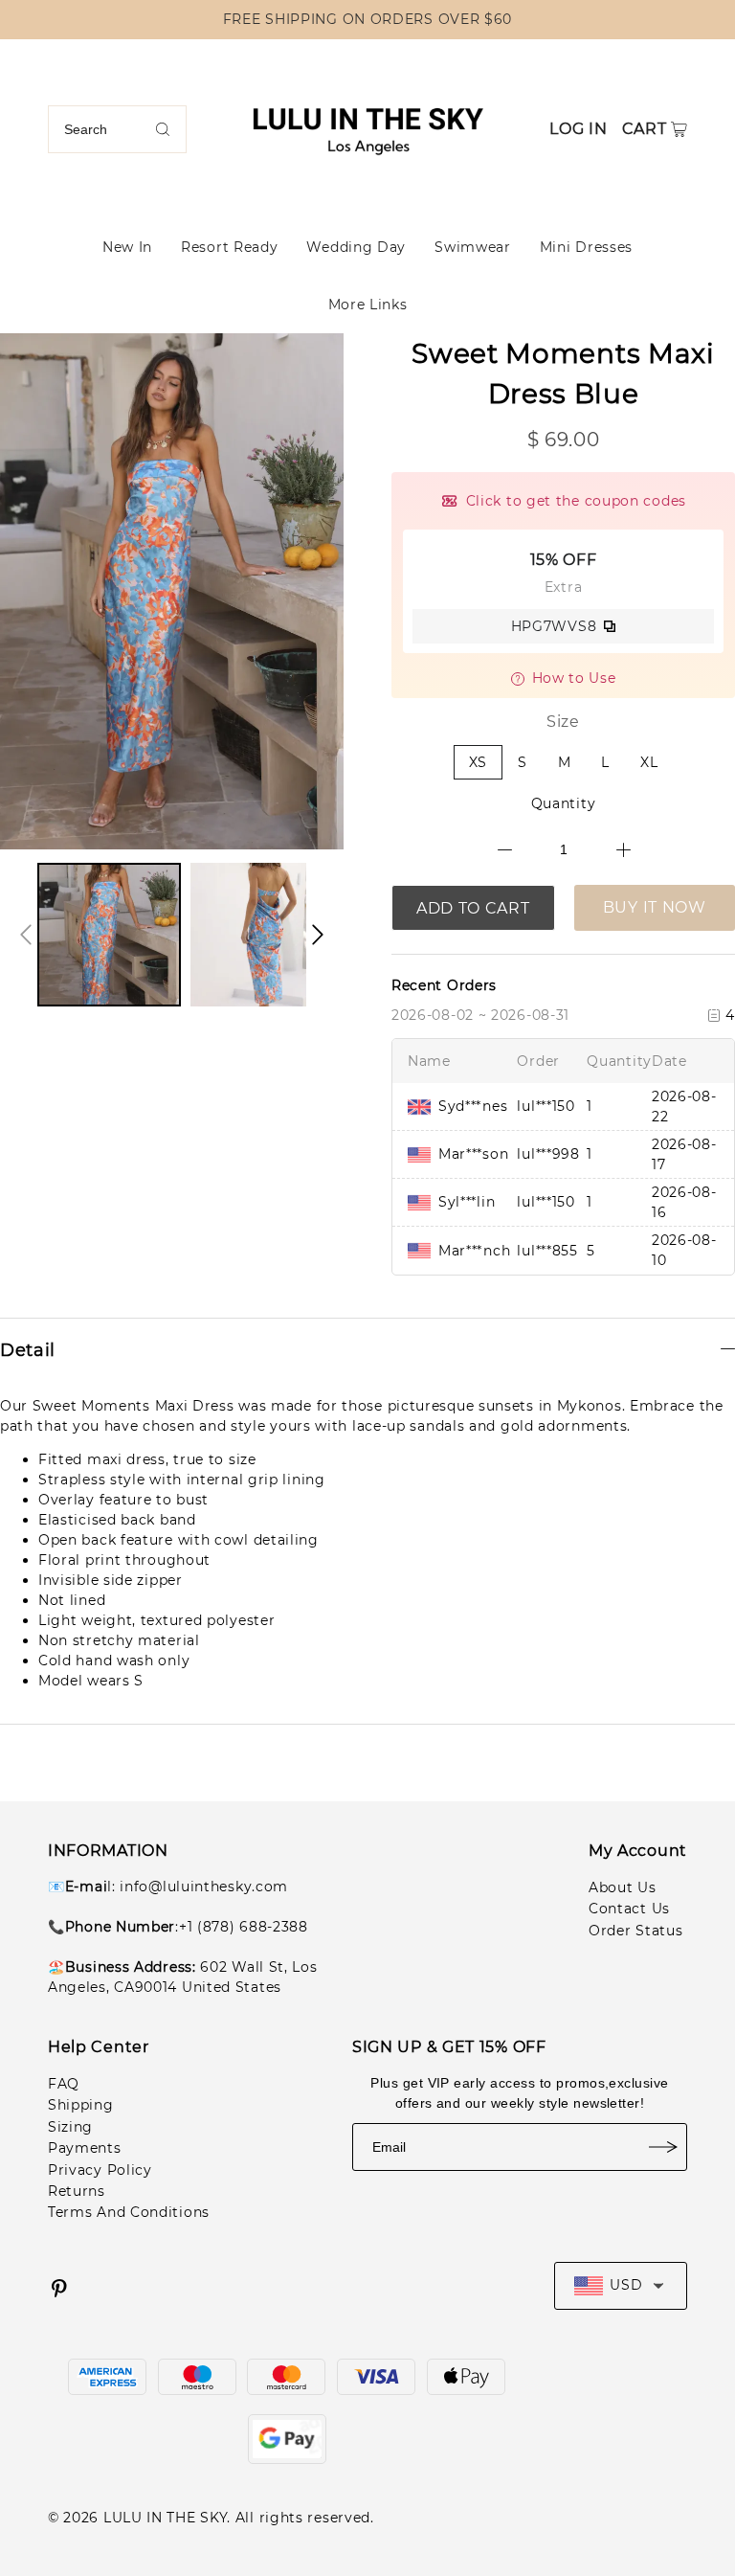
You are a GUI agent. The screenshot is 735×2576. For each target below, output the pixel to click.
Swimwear (473, 247)
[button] (26, 935)
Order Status (635, 1931)
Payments (85, 2148)
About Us (623, 1887)
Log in (578, 129)
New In (127, 247)
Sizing (70, 2127)
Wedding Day (356, 247)
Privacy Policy (100, 2170)
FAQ (64, 2084)
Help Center (99, 2047)
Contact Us (629, 1909)
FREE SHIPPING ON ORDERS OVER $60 (367, 19)
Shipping (81, 2105)
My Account (638, 1851)
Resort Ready (229, 247)
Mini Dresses (586, 247)
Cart (645, 129)
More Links (368, 305)
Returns (77, 2191)
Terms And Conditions (129, 2212)
